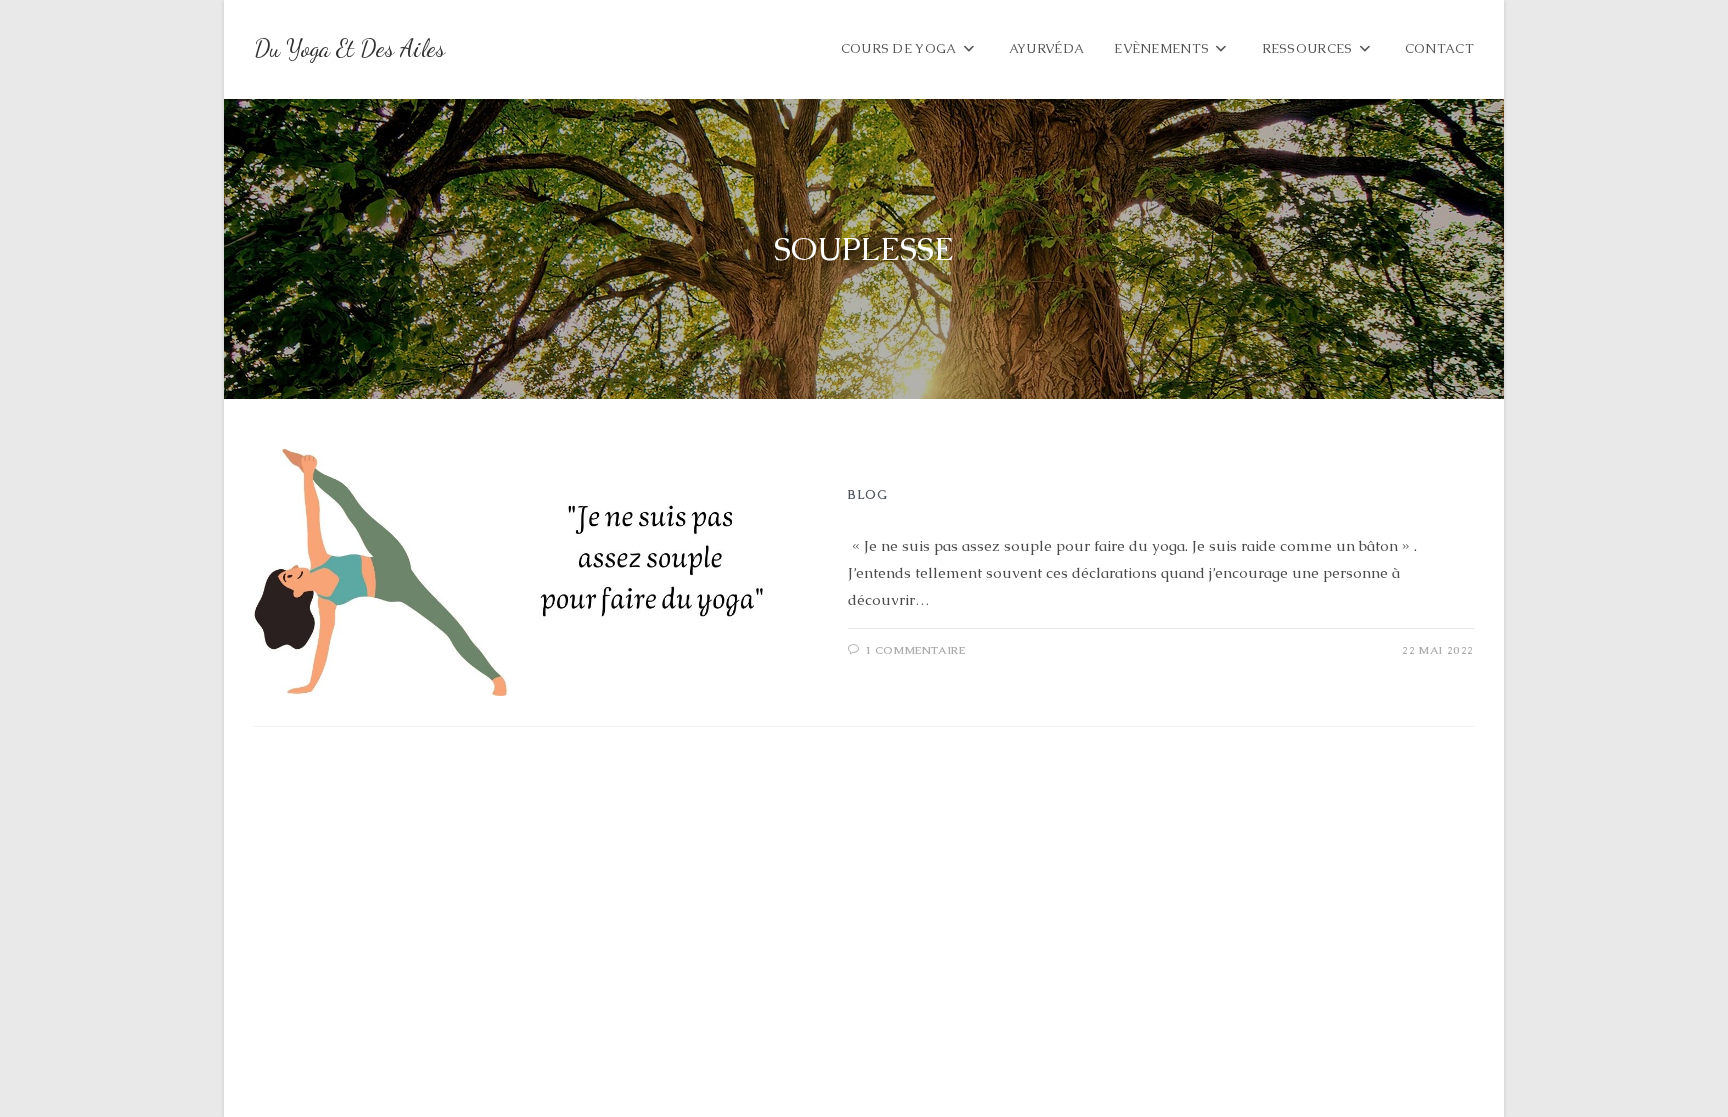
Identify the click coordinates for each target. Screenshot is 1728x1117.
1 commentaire (916, 650)
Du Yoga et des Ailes (349, 48)
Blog (867, 495)
